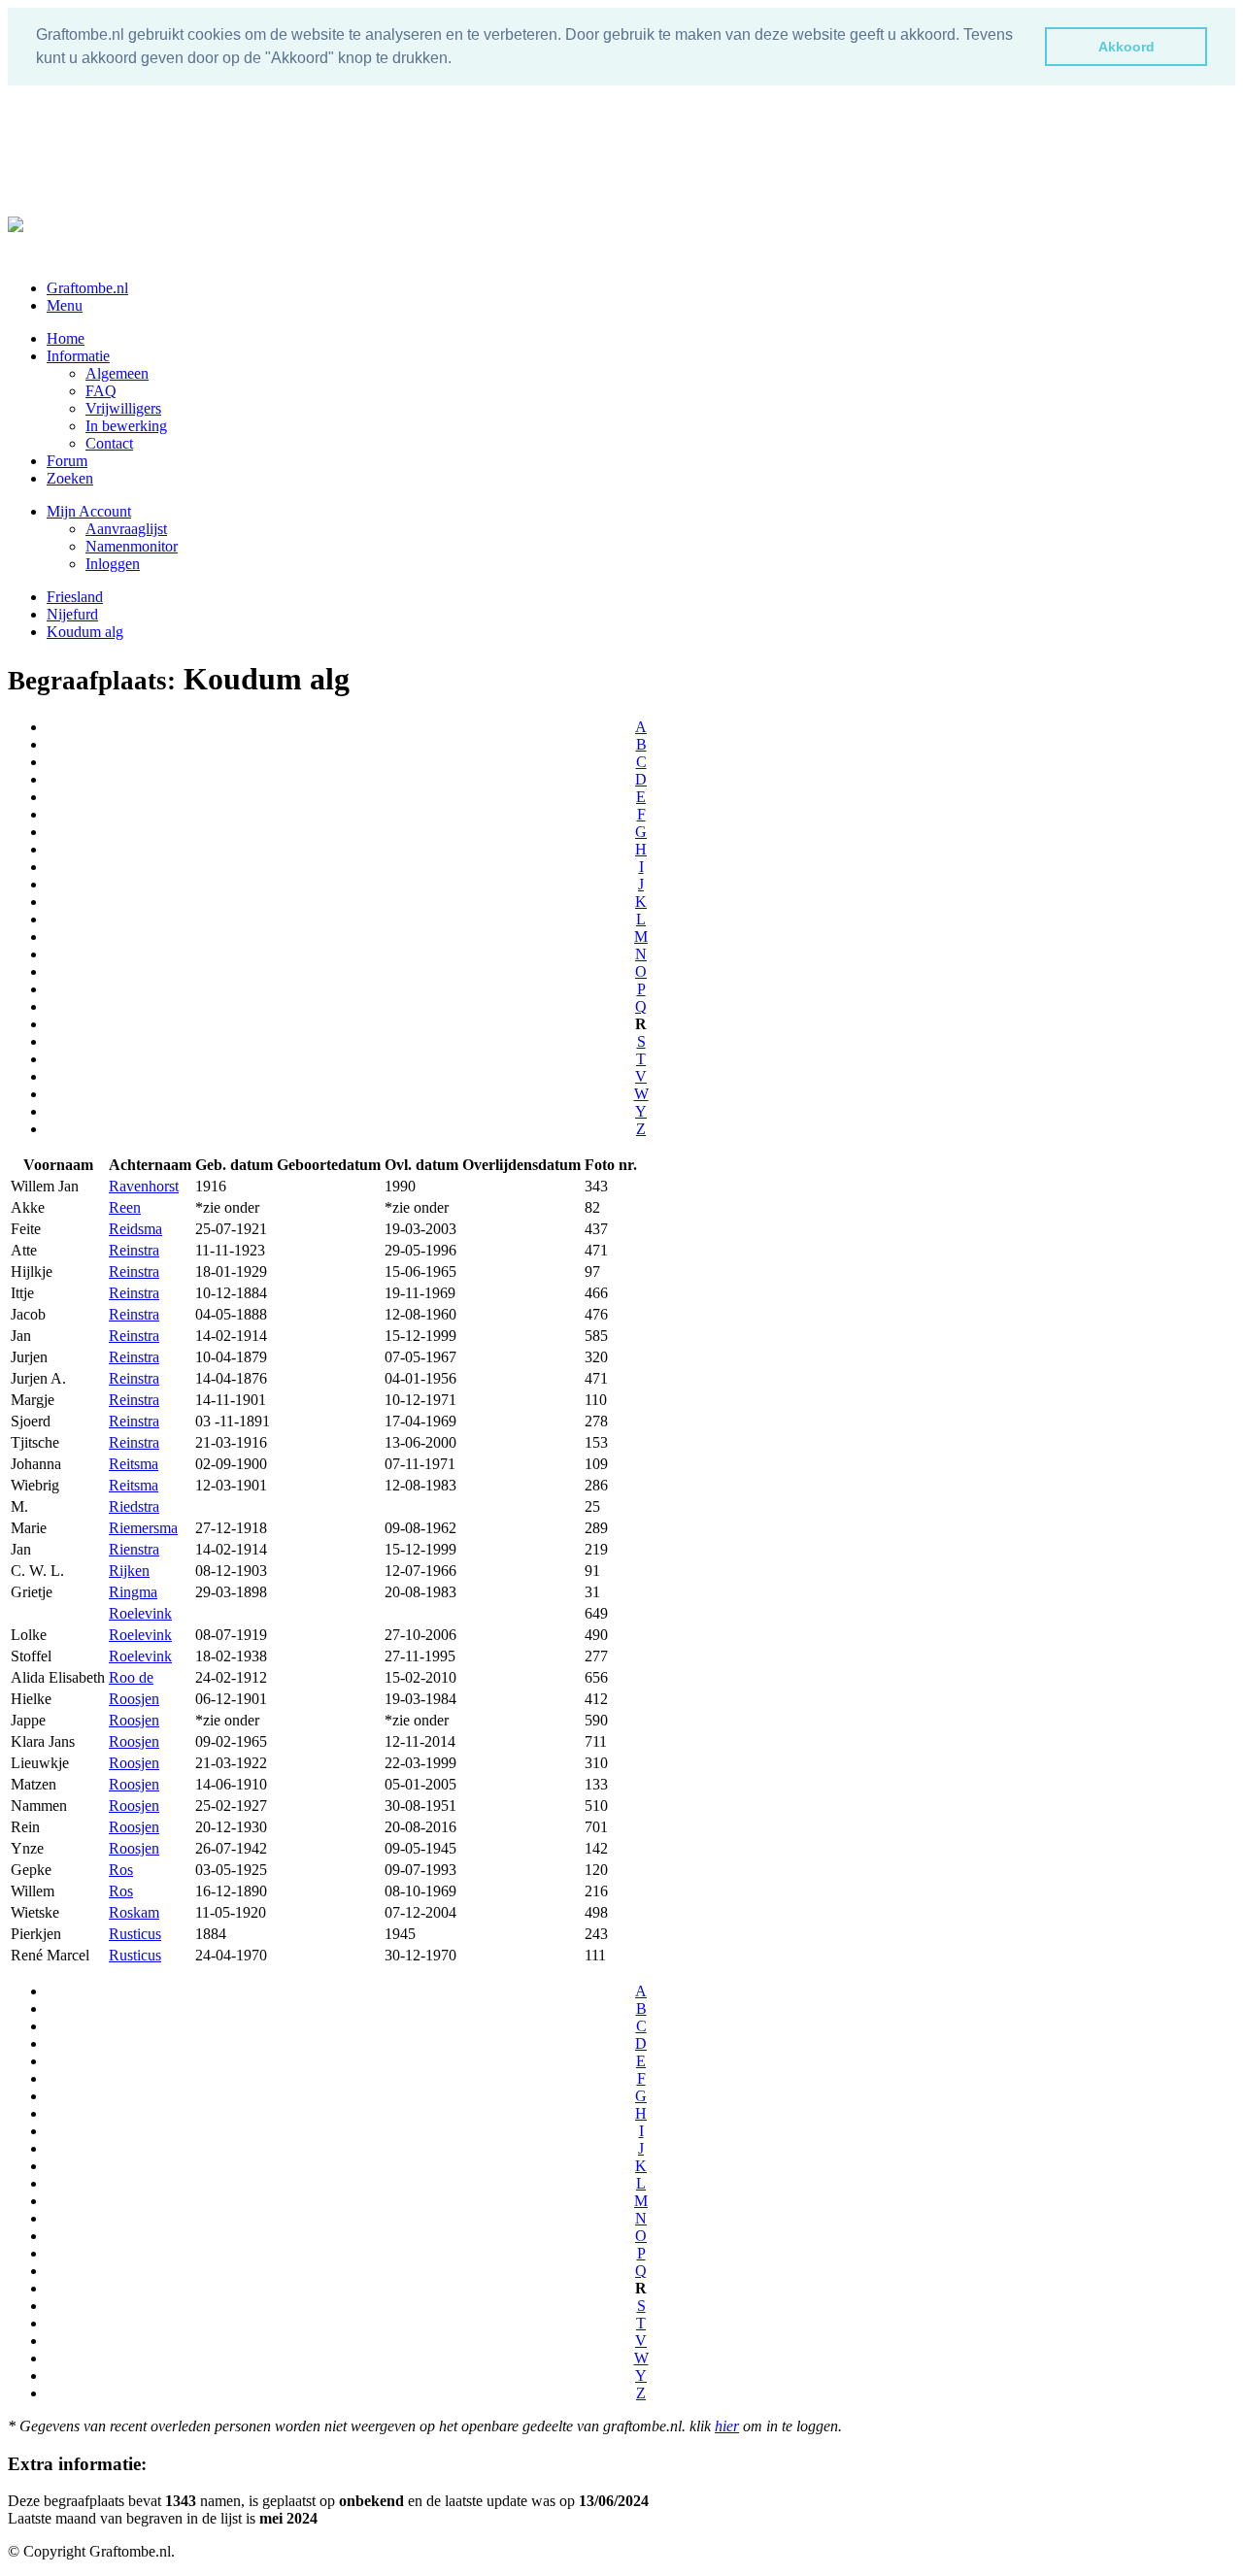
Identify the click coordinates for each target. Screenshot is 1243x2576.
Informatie (78, 356)
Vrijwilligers (123, 408)
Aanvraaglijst (126, 529)
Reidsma (135, 1229)
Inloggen (113, 564)
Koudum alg (85, 632)
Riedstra (134, 1506)
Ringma (133, 1592)
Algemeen (117, 373)
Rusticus (135, 1934)
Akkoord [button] (1126, 47)
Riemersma (143, 1528)
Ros (121, 1870)
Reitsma (134, 1464)
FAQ (101, 391)
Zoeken (70, 478)
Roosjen (134, 1699)
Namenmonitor (132, 546)
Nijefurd (72, 614)
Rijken (129, 1571)
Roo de (131, 1677)
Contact (109, 443)
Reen (125, 1207)
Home (66, 338)
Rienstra (134, 1549)
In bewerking (126, 426)
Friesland (75, 597)
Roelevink (140, 1613)
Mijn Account (89, 511)
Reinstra (134, 1250)
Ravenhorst (144, 1186)
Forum (67, 461)
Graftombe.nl (87, 288)
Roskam (134, 1912)
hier (727, 2426)
